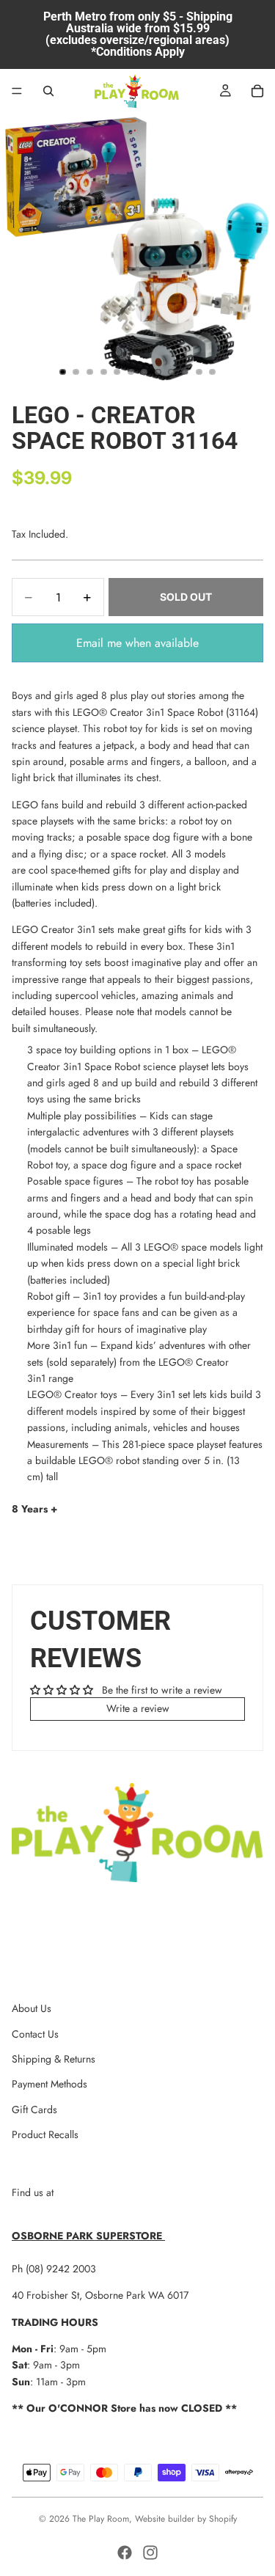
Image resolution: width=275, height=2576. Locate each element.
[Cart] (257, 91)
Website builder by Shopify (186, 2519)
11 (199, 372)
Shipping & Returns (54, 2059)
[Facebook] (125, 2553)
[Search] (48, 91)
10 (186, 372)
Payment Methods (49, 2084)
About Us (32, 2008)
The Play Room (101, 2519)
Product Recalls (45, 2134)
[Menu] (17, 91)
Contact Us (35, 2034)
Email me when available (137, 643)
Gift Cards (34, 2110)
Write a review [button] (138, 1708)
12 (213, 372)
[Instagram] (150, 2553)
